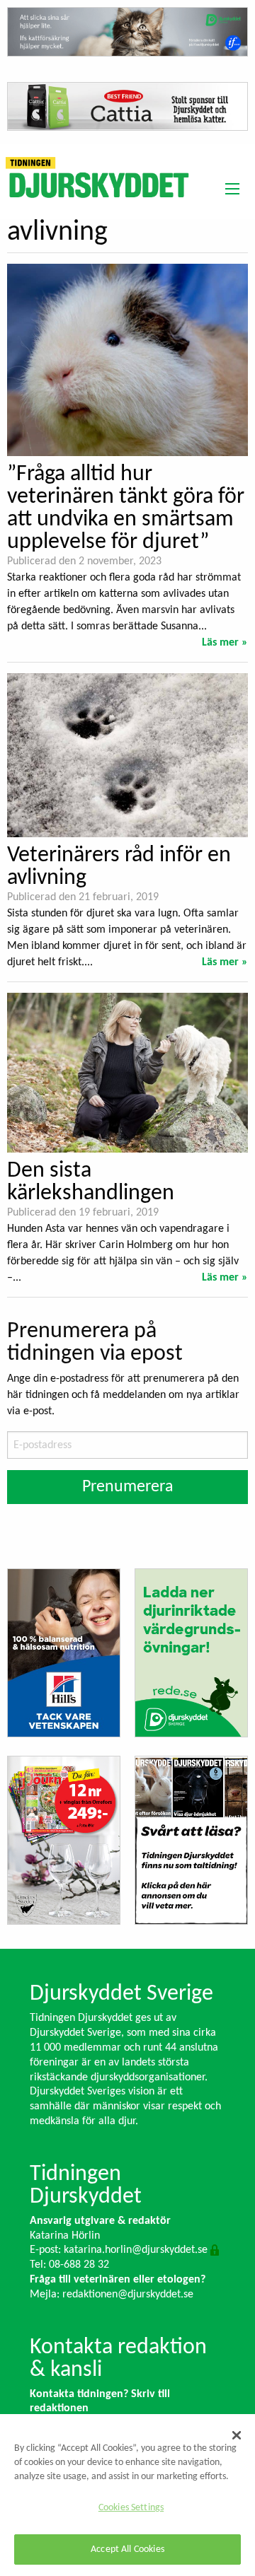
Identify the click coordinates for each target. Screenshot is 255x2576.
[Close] (237, 2435)
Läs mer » (225, 643)
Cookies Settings (131, 2508)
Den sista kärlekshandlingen (91, 1182)
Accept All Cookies (127, 2549)
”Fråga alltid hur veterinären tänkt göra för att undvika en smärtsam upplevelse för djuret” (126, 508)
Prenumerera (128, 1487)
